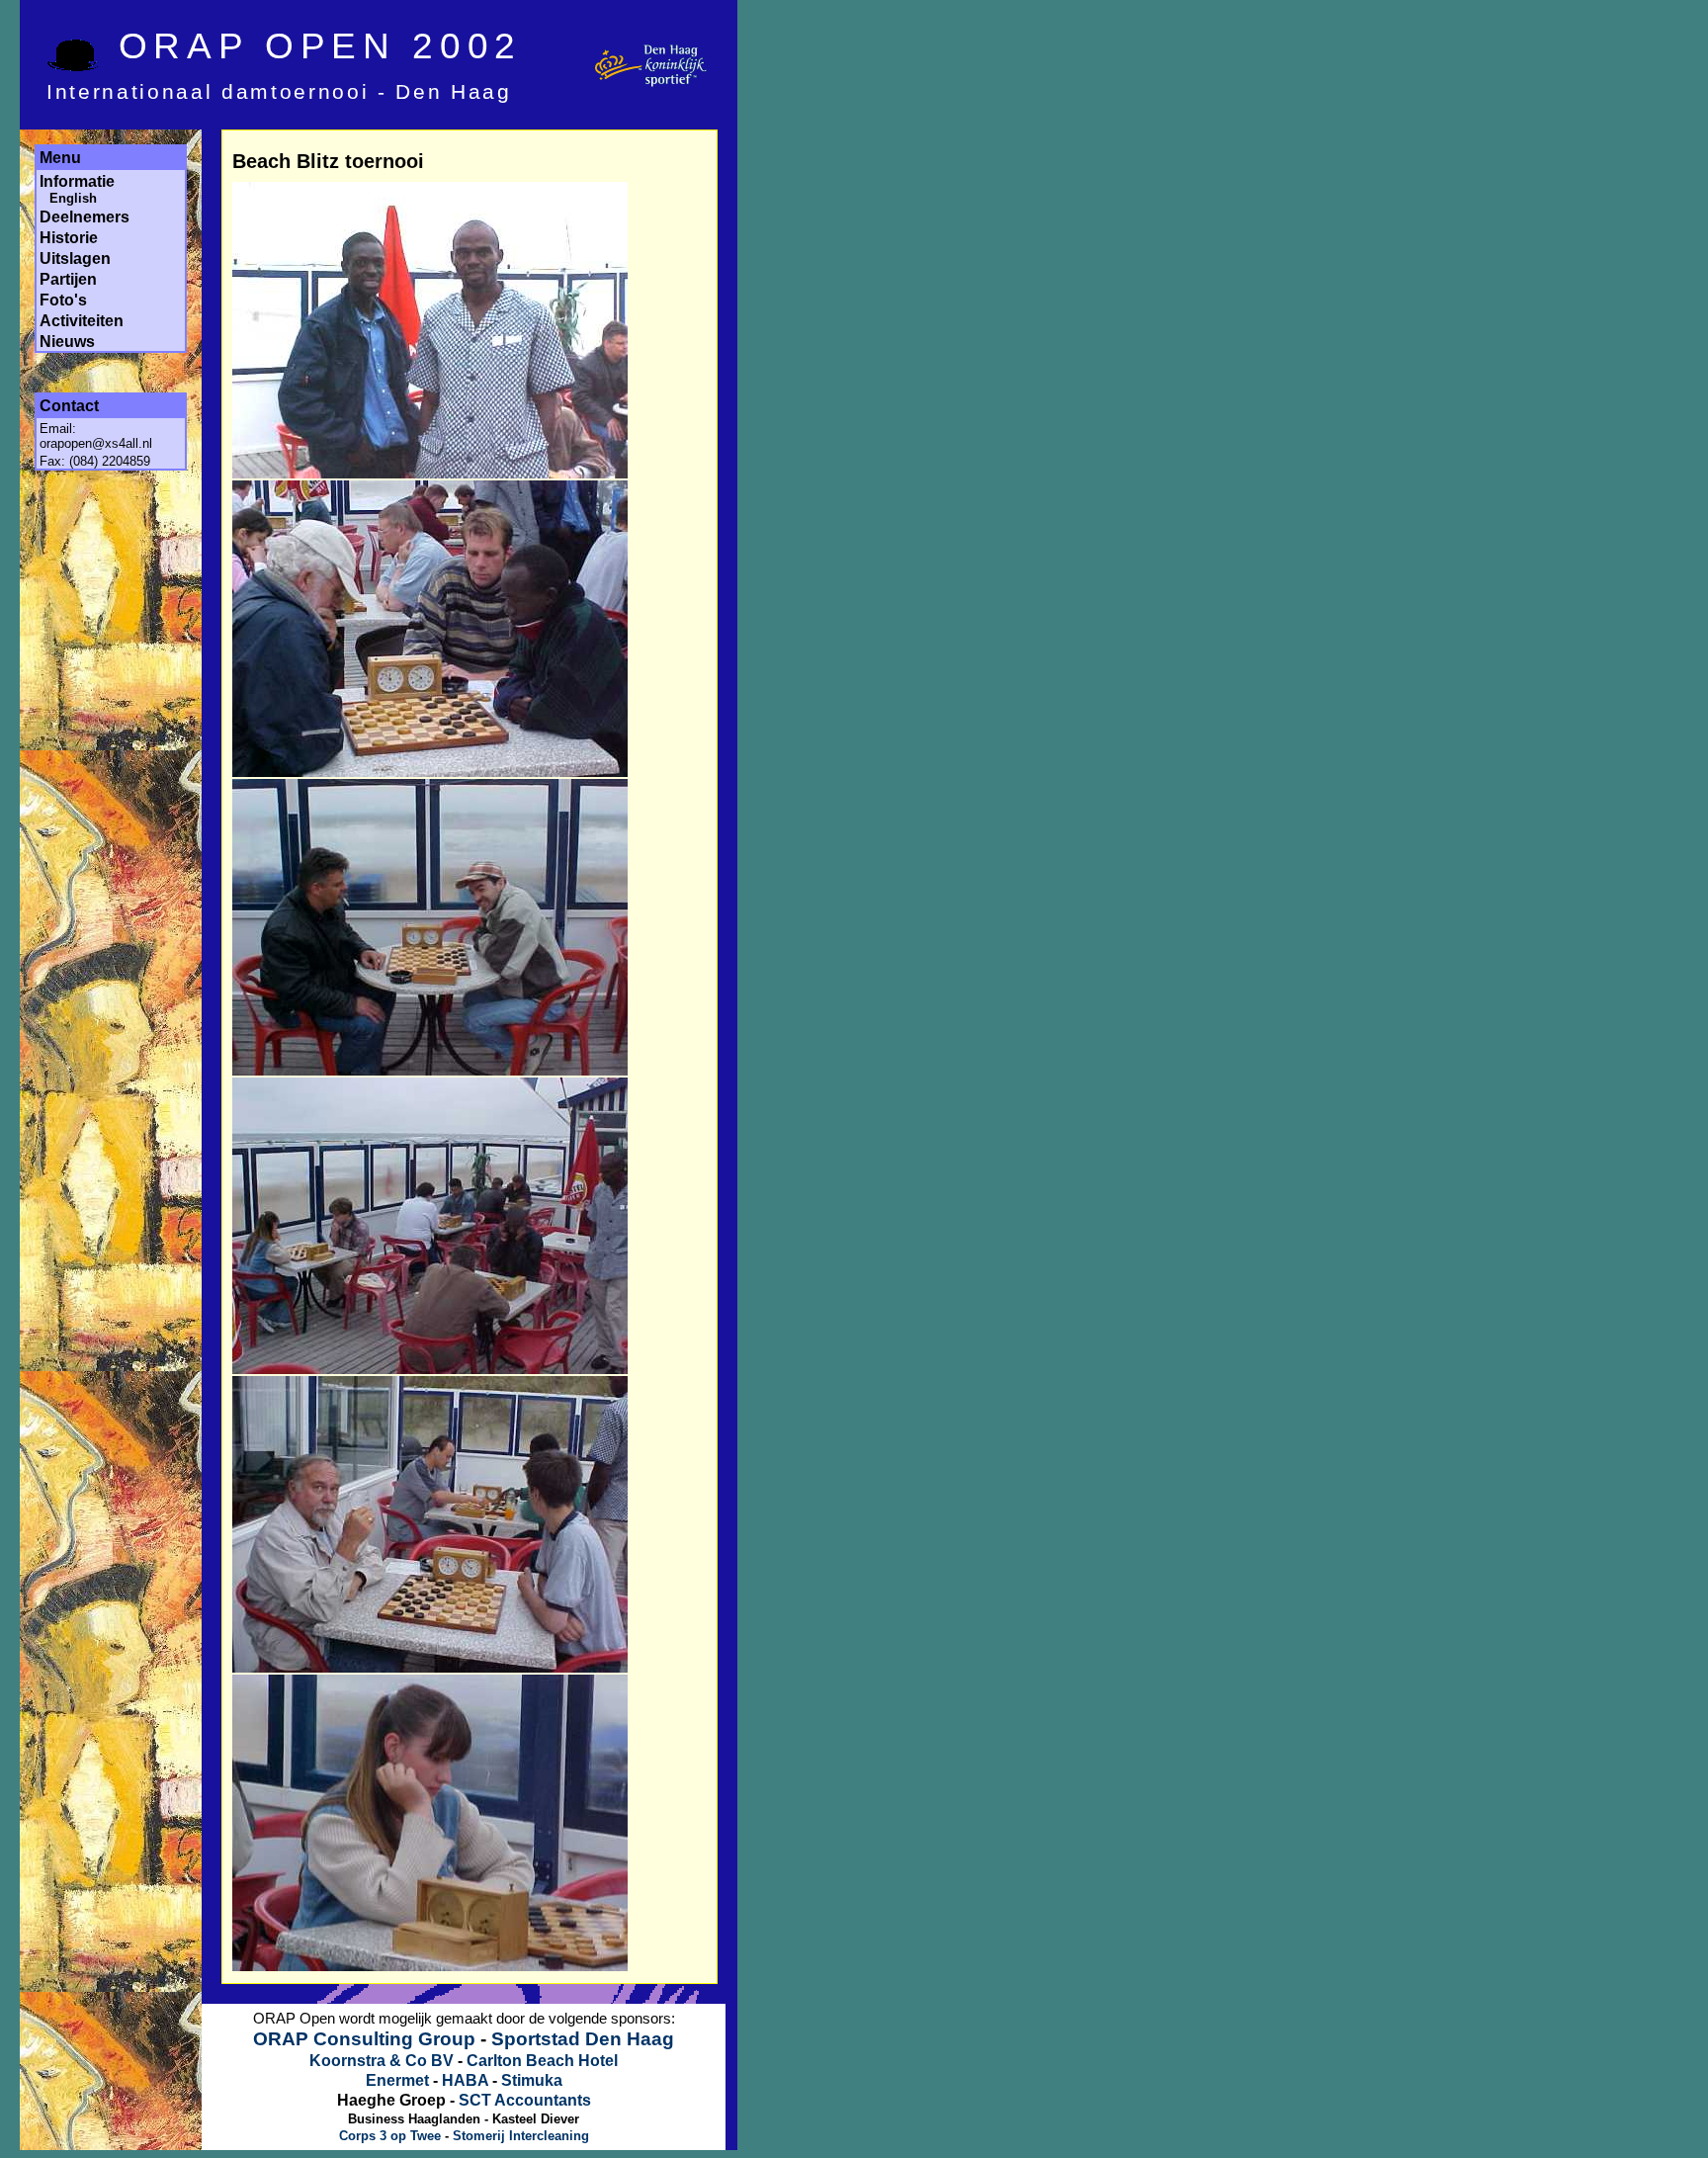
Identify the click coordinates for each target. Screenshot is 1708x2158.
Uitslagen (75, 259)
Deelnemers (85, 217)
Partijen (68, 279)
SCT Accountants (525, 2100)
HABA (465, 2080)
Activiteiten (82, 321)
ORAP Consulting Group (364, 2039)
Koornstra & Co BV (382, 2061)
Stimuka (532, 2080)
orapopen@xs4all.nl (96, 443)
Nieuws (67, 342)
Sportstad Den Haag (583, 2039)
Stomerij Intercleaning (521, 2136)
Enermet (397, 2080)
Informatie (77, 181)
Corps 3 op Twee (390, 2136)
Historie (69, 238)
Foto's (63, 300)
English (73, 198)
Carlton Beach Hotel (542, 2061)
